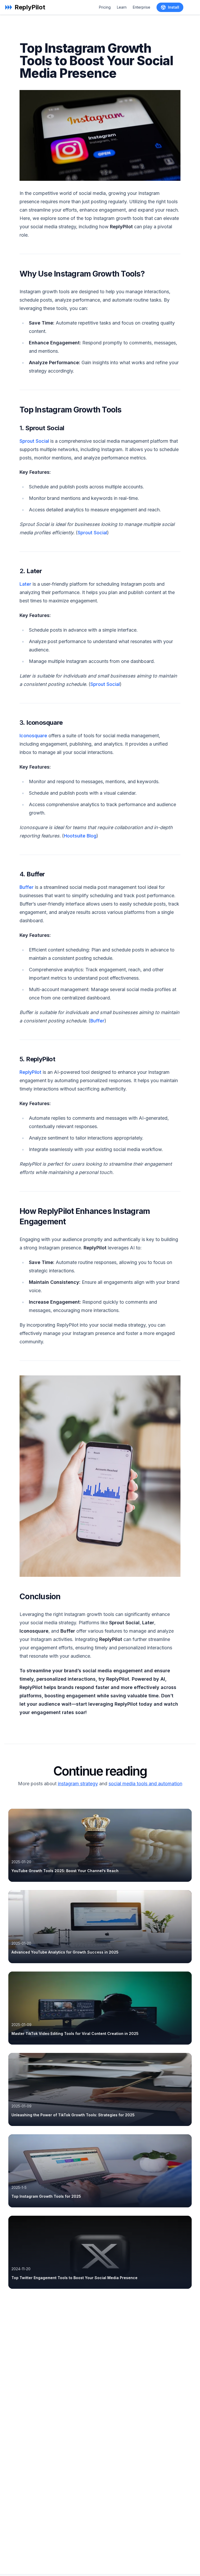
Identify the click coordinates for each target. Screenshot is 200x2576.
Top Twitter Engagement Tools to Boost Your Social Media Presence (74, 2278)
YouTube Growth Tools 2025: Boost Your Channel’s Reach (65, 1871)
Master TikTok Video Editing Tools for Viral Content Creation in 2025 (75, 2033)
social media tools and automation (145, 1784)
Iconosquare (33, 736)
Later (25, 584)
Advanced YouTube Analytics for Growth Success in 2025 (65, 1952)
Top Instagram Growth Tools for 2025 (46, 2196)
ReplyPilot (30, 1072)
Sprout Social (34, 441)
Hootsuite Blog (80, 836)
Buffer (27, 887)
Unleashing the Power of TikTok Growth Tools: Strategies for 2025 (73, 2115)
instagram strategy (78, 1784)
